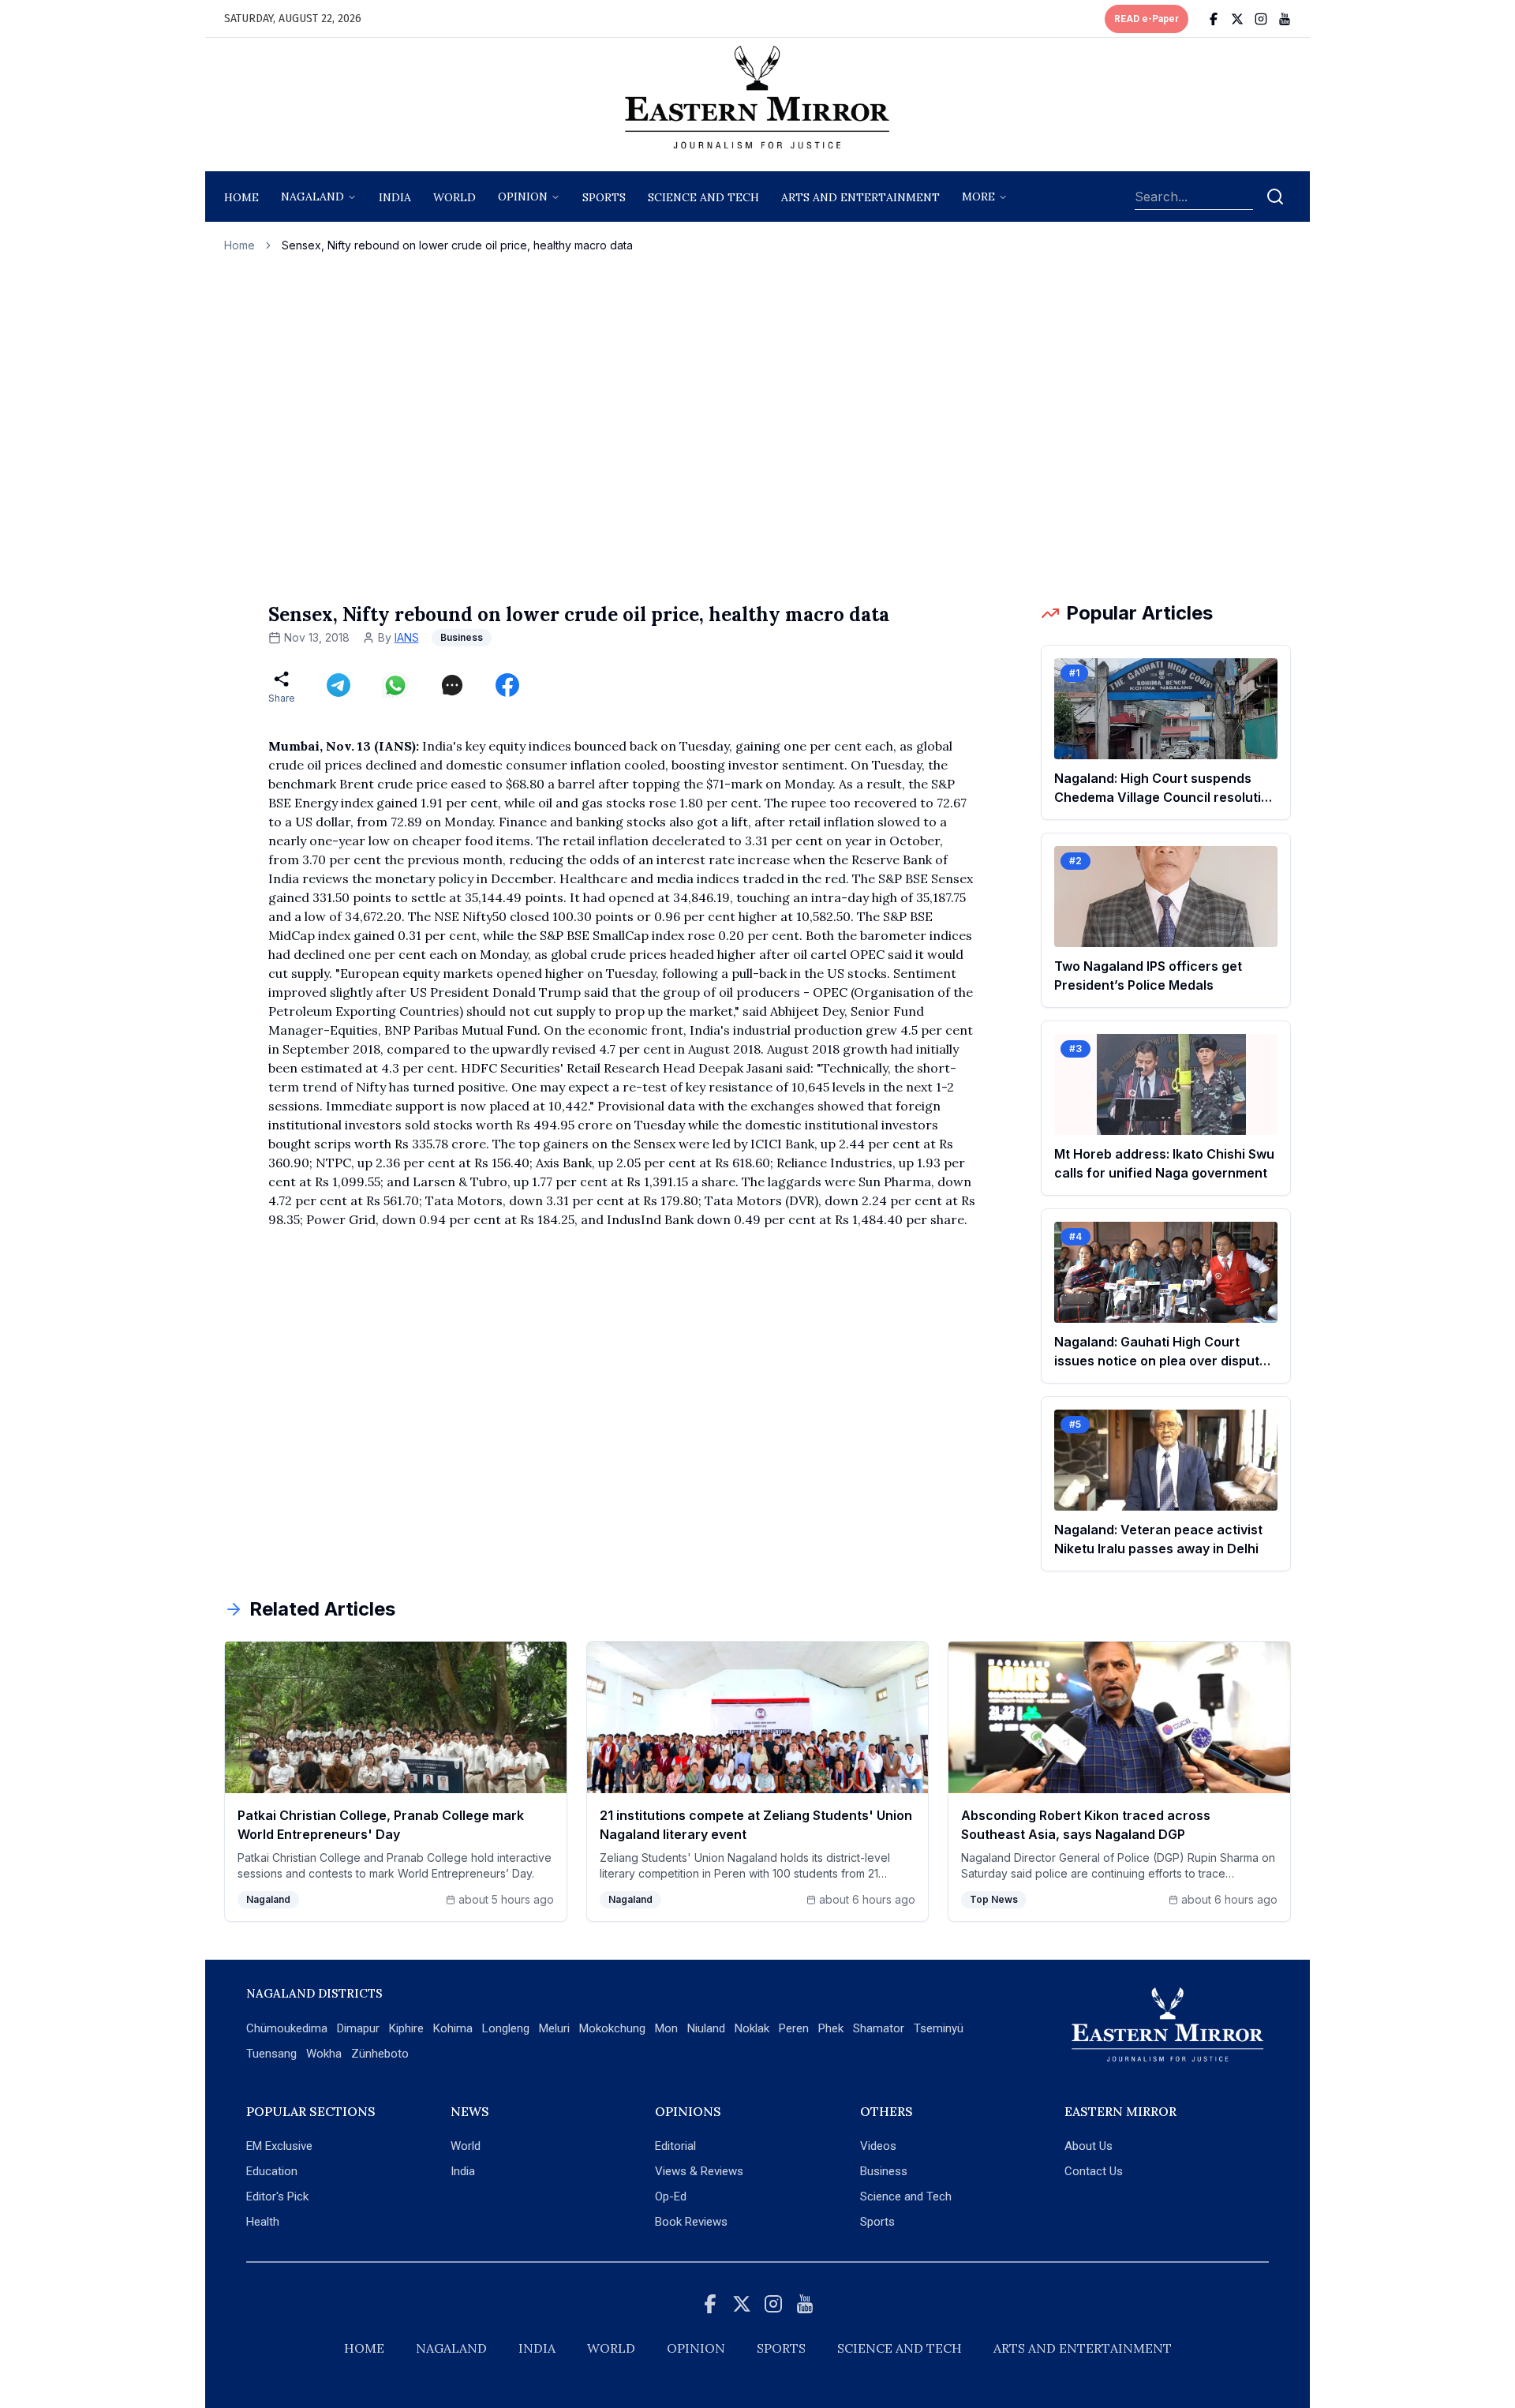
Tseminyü (939, 2028)
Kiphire (406, 2028)
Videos (878, 2146)
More (978, 197)
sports (604, 197)
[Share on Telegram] (339, 685)
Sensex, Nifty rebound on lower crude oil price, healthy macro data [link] (457, 245)
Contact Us (1094, 2171)
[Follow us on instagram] (1261, 19)
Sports (877, 2222)
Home (241, 197)
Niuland (706, 2028)
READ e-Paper (1147, 19)
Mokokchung (612, 2028)
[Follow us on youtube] (1285, 19)
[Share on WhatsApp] (395, 685)
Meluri (554, 2028)
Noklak (752, 2028)
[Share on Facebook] (507, 685)
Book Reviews (691, 2222)
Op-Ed (671, 2196)
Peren (794, 2028)
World (454, 197)
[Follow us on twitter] (1237, 19)
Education (272, 2171)
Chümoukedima (287, 2028)
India (395, 197)
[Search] (1275, 197)
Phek (831, 2028)
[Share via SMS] (452, 685)
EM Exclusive (279, 2146)
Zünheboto (380, 2054)
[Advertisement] (757, 427)
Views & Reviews (699, 2171)
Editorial (675, 2146)
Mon (666, 2028)
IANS (407, 637)
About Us (1089, 2146)
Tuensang (271, 2054)
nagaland (312, 197)
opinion (523, 197)
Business (884, 2171)
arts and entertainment (860, 197)
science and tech (703, 197)
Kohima (453, 2028)
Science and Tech (906, 2196)
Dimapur (358, 2028)
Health (263, 2222)
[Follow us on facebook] (1214, 19)
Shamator (879, 2028)
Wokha (324, 2054)
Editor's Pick (277, 2196)
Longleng (506, 2028)
